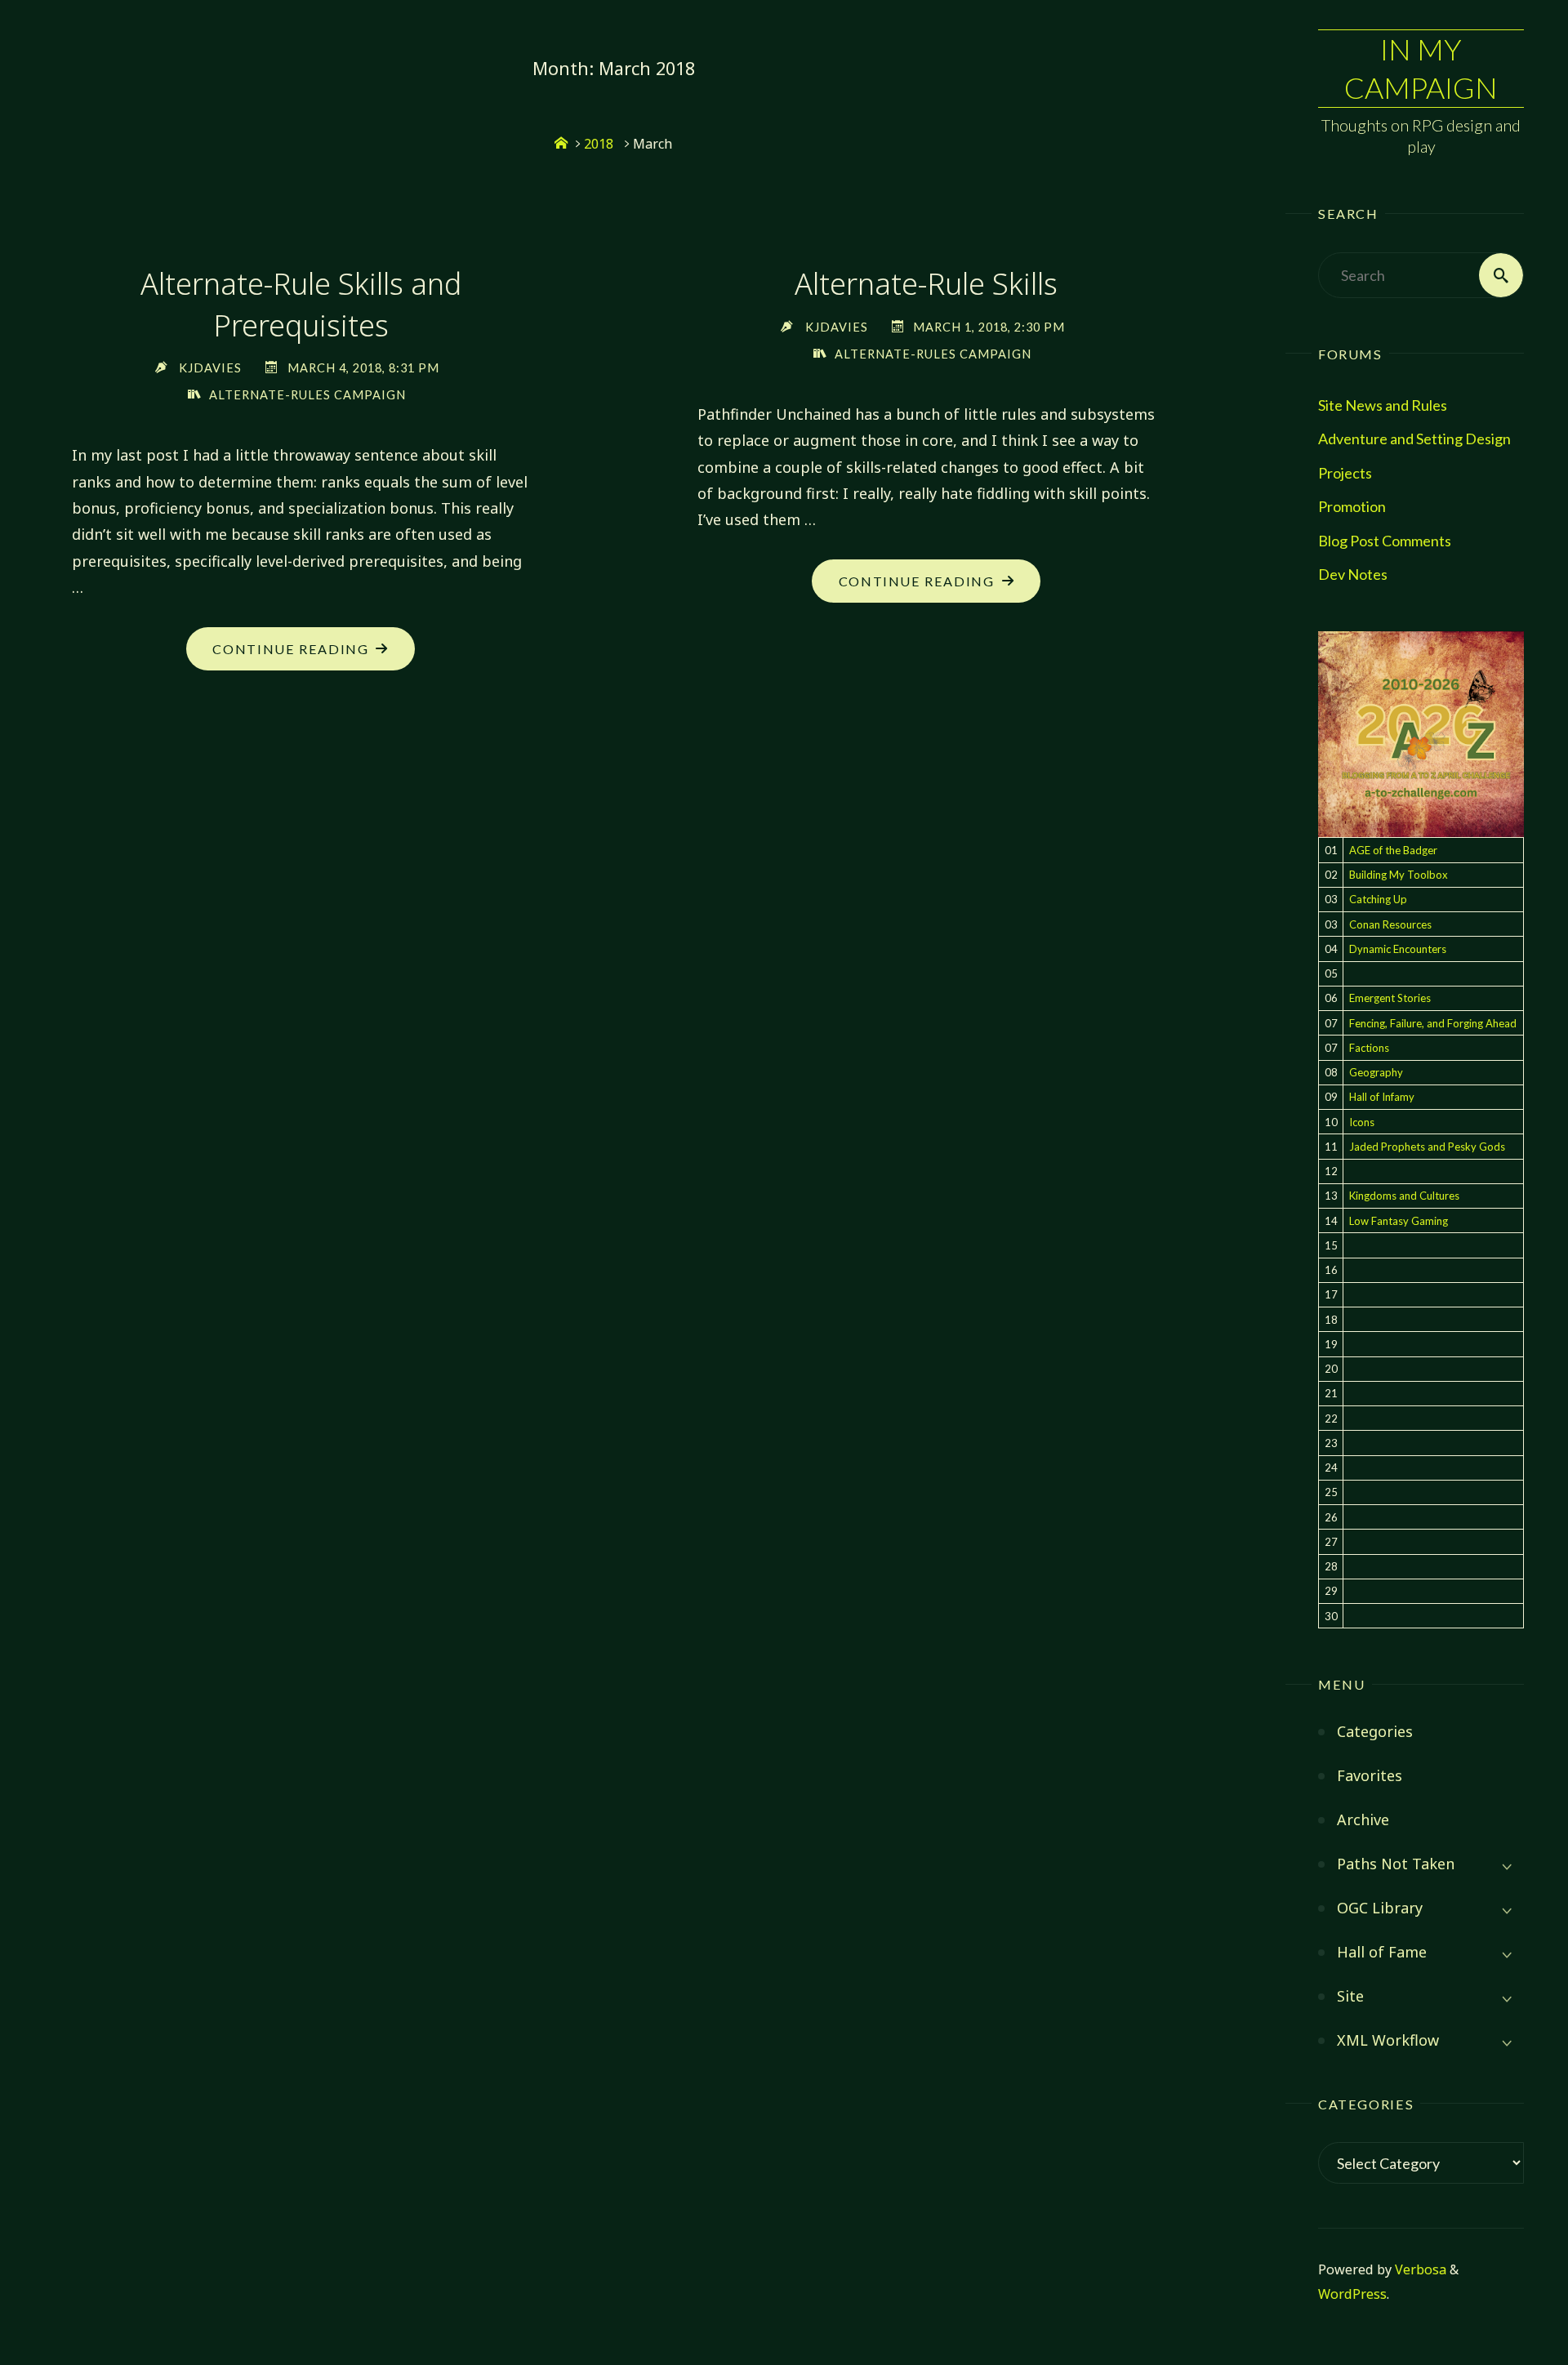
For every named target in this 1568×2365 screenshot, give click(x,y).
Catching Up (1378, 899)
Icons (1362, 1122)
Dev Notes (1353, 574)
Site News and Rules (1383, 405)
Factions (1369, 1048)
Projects (1345, 473)
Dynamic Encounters (1398, 949)
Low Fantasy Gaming (1399, 1221)
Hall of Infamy (1382, 1097)
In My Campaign (1421, 68)
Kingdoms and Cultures (1404, 1196)
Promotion (1352, 506)
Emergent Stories (1390, 998)
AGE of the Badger (1393, 850)
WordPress (1352, 2294)
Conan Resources (1390, 924)
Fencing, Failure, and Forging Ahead (1433, 1023)
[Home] (561, 144)
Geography (1376, 1072)
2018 (599, 144)
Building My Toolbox (1399, 875)
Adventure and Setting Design (1414, 439)
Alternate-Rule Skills (926, 284)
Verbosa (1419, 2269)
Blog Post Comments (1385, 541)
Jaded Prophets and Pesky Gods (1427, 1147)
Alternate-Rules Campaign (307, 395)
